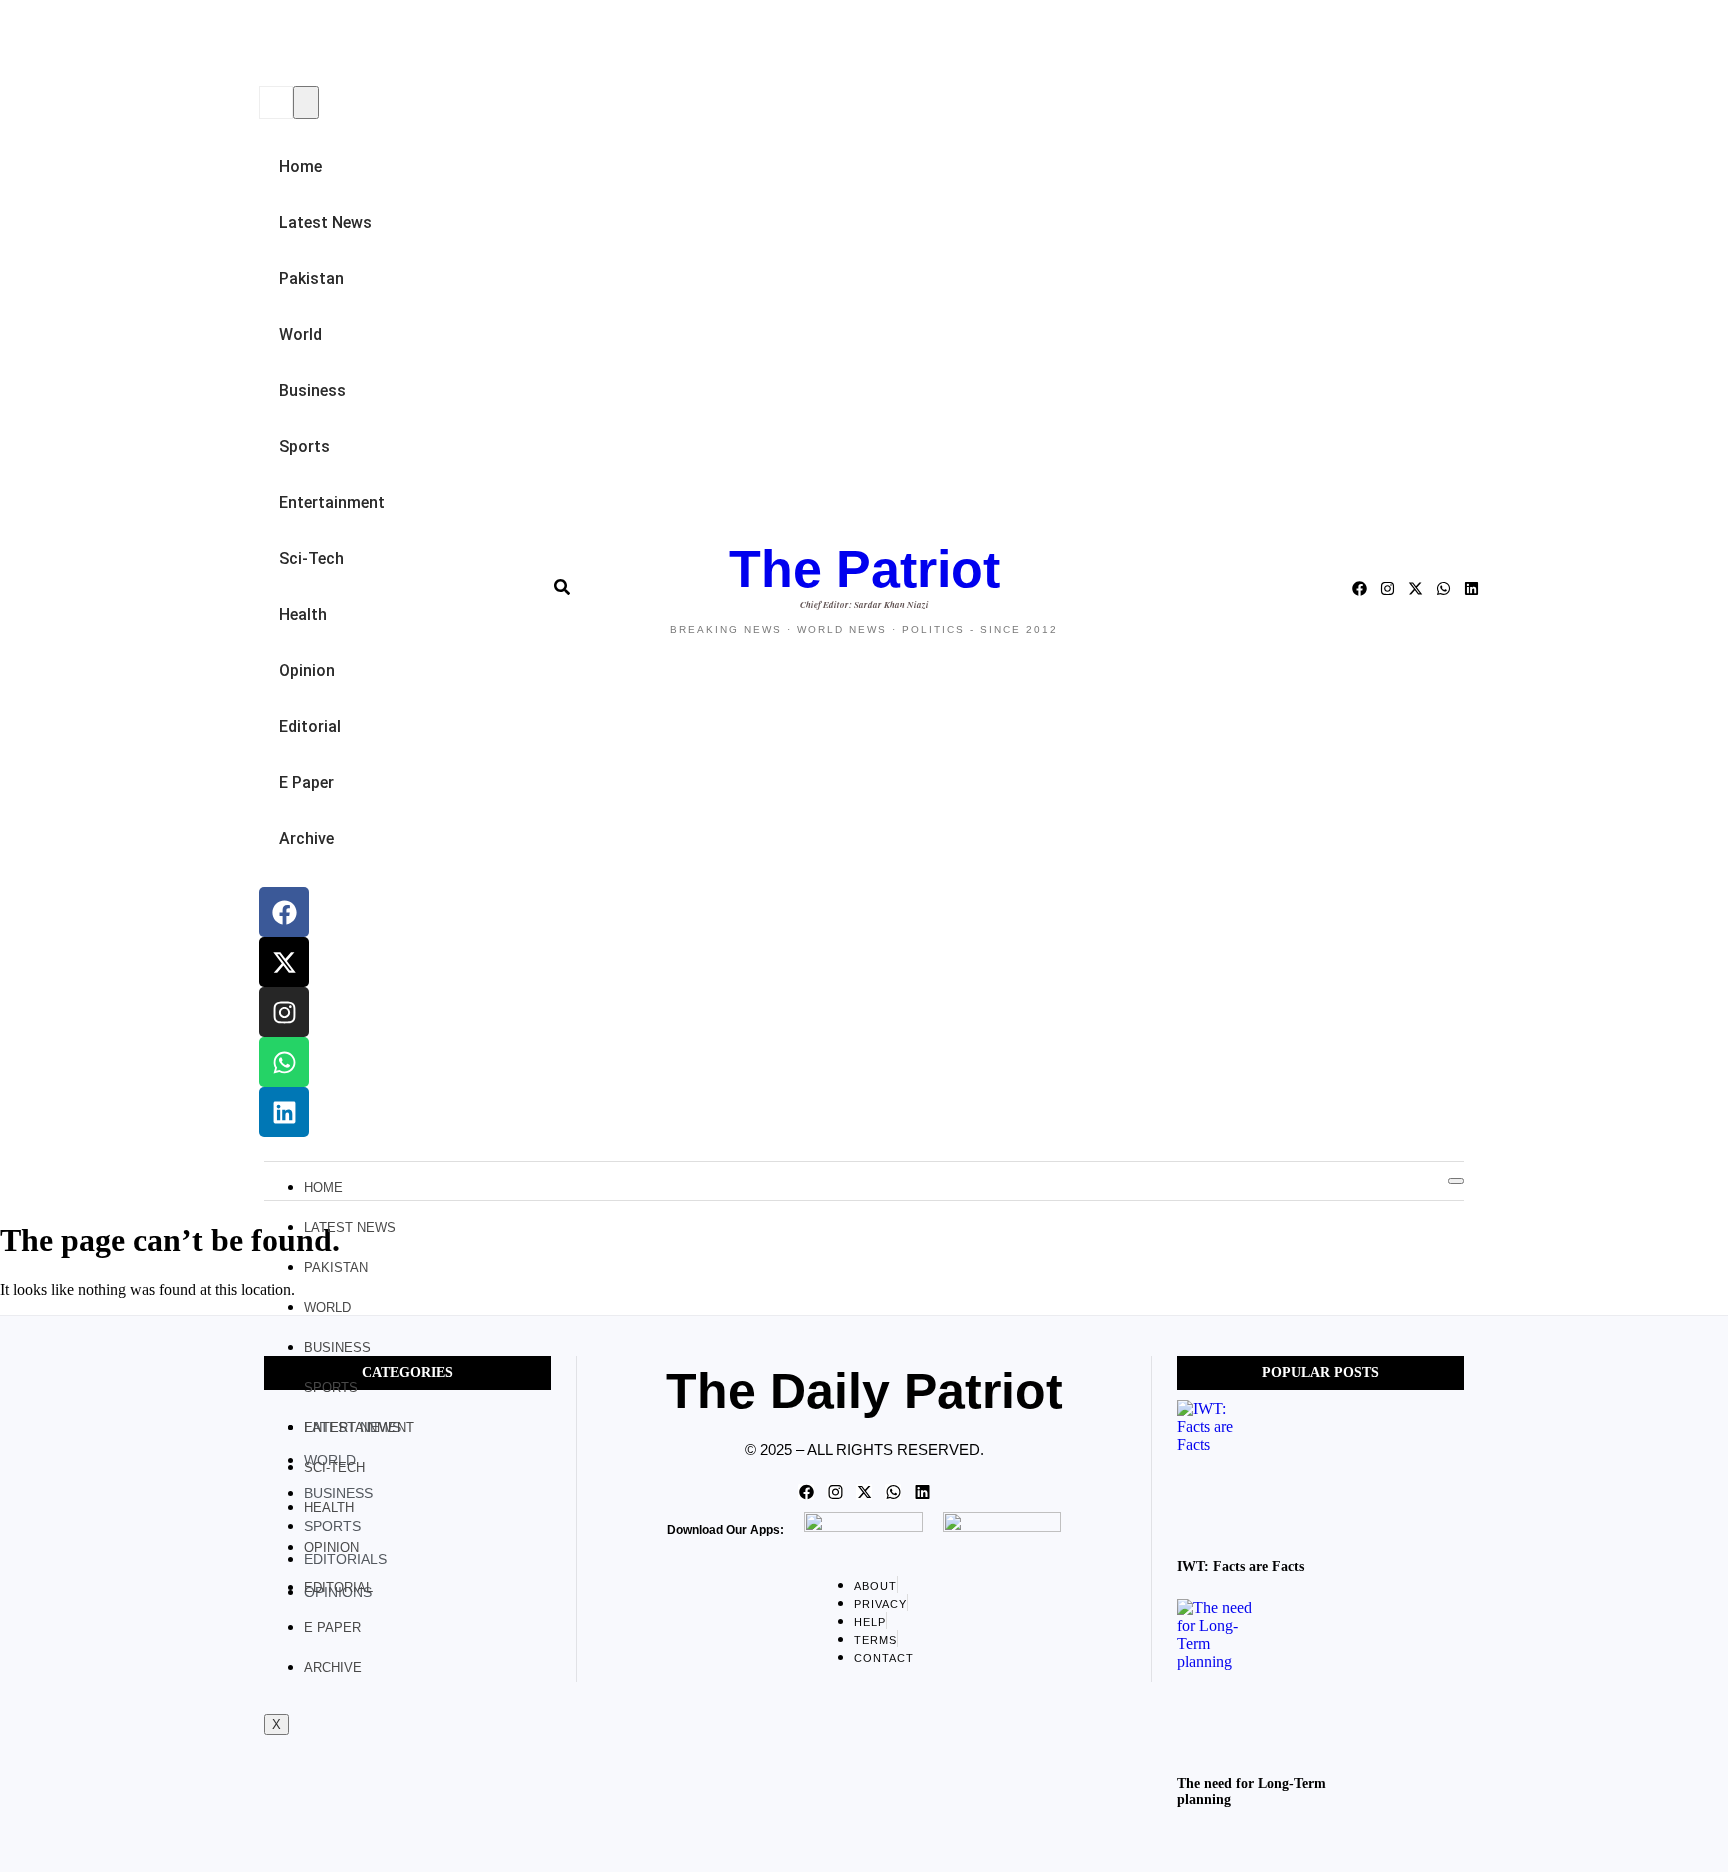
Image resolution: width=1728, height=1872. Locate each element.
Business (312, 390)
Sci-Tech (311, 558)
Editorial (310, 726)
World (300, 334)
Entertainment (332, 502)
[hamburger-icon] (1456, 1181)
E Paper (306, 782)
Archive (306, 838)
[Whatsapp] (284, 1062)
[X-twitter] (284, 962)
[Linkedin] (284, 1112)
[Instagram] (284, 1012)
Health (303, 614)
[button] (264, 45)
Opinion (307, 670)
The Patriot (864, 569)
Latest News (325, 222)
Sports (304, 446)
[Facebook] (284, 912)
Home (300, 166)
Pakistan (311, 278)
